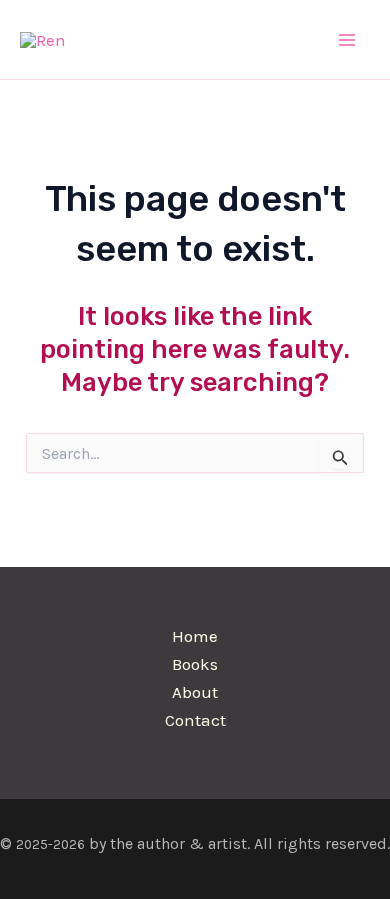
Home (195, 636)
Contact (195, 720)
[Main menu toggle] (348, 40)
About (195, 692)
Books (195, 664)
